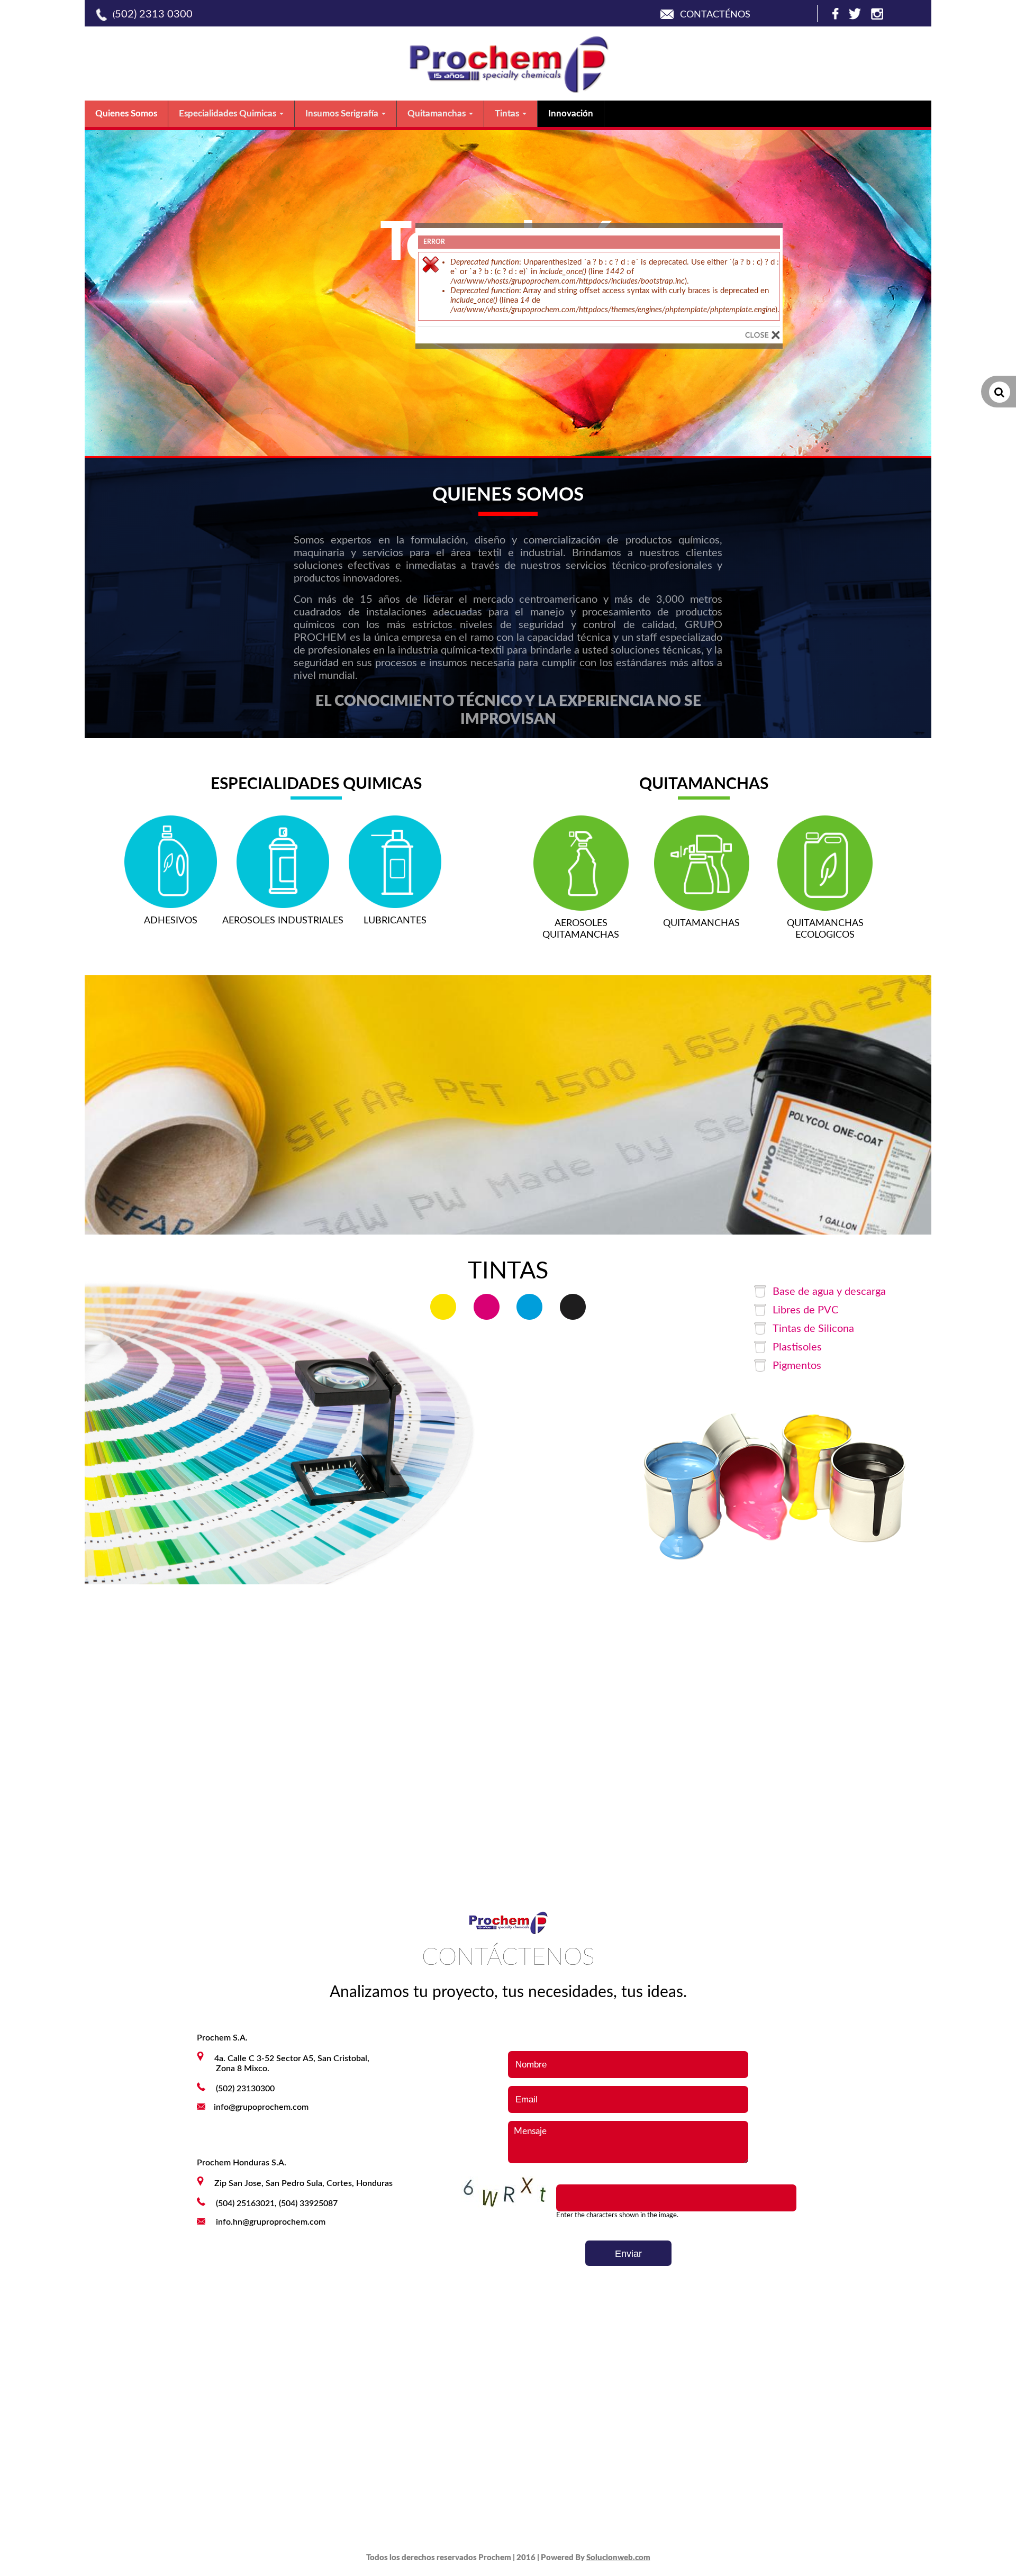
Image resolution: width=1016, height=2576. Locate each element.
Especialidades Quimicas (229, 114)
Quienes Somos (126, 114)
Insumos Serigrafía (343, 114)
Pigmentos (797, 1366)
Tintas (508, 114)
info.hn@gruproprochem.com (271, 2222)
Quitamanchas (438, 114)
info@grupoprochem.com (261, 2107)
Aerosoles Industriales (283, 921)
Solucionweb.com (618, 2558)
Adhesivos (171, 921)
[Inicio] (508, 90)
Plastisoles (797, 1347)
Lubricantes (395, 921)
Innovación (571, 114)
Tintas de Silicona (813, 1329)
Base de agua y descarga (829, 1292)
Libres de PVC (805, 1310)
